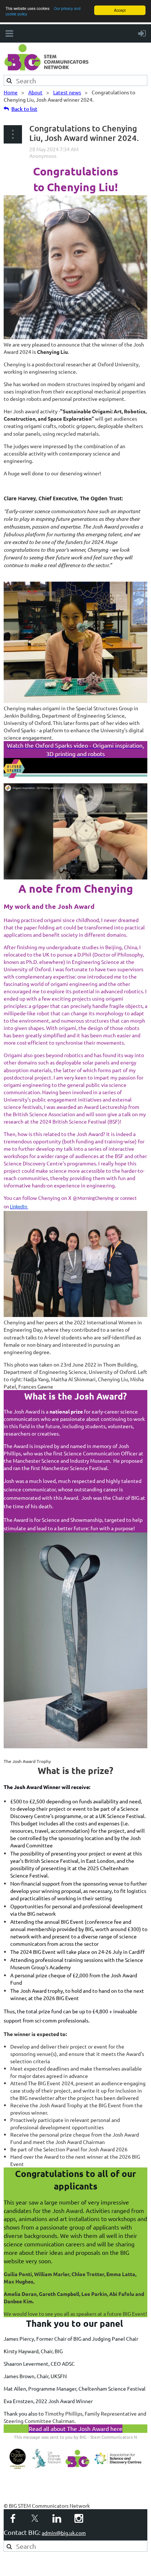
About (35, 92)
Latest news (67, 92)
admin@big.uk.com (64, 2533)
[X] (35, 2518)
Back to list (24, 109)
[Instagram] (79, 2518)
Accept (120, 10)
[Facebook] (13, 2518)
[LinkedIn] (57, 2518)
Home (11, 92)
